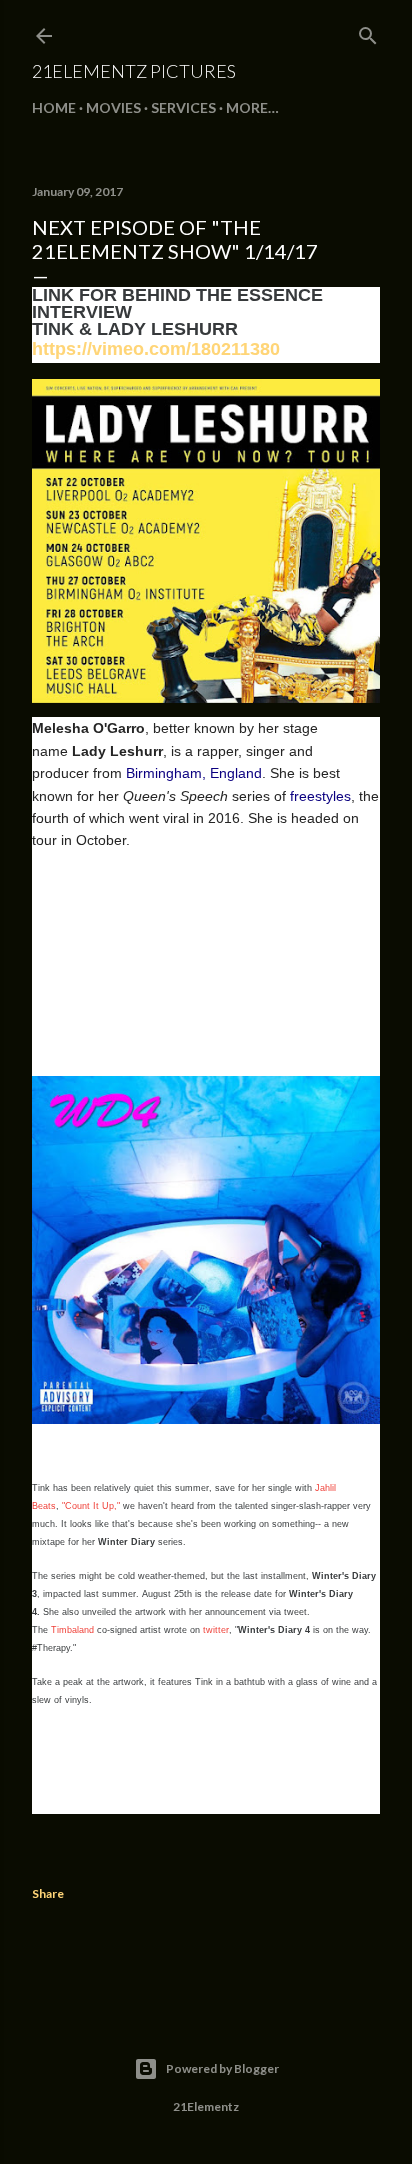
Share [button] (48, 1893)
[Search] (368, 31)
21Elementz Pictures (134, 71)
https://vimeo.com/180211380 (156, 349)
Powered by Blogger (222, 2068)
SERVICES (183, 107)
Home (54, 107)
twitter (216, 1630)
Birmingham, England (194, 773)
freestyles (320, 796)
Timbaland (72, 1630)
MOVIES (113, 107)
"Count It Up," (91, 1506)
